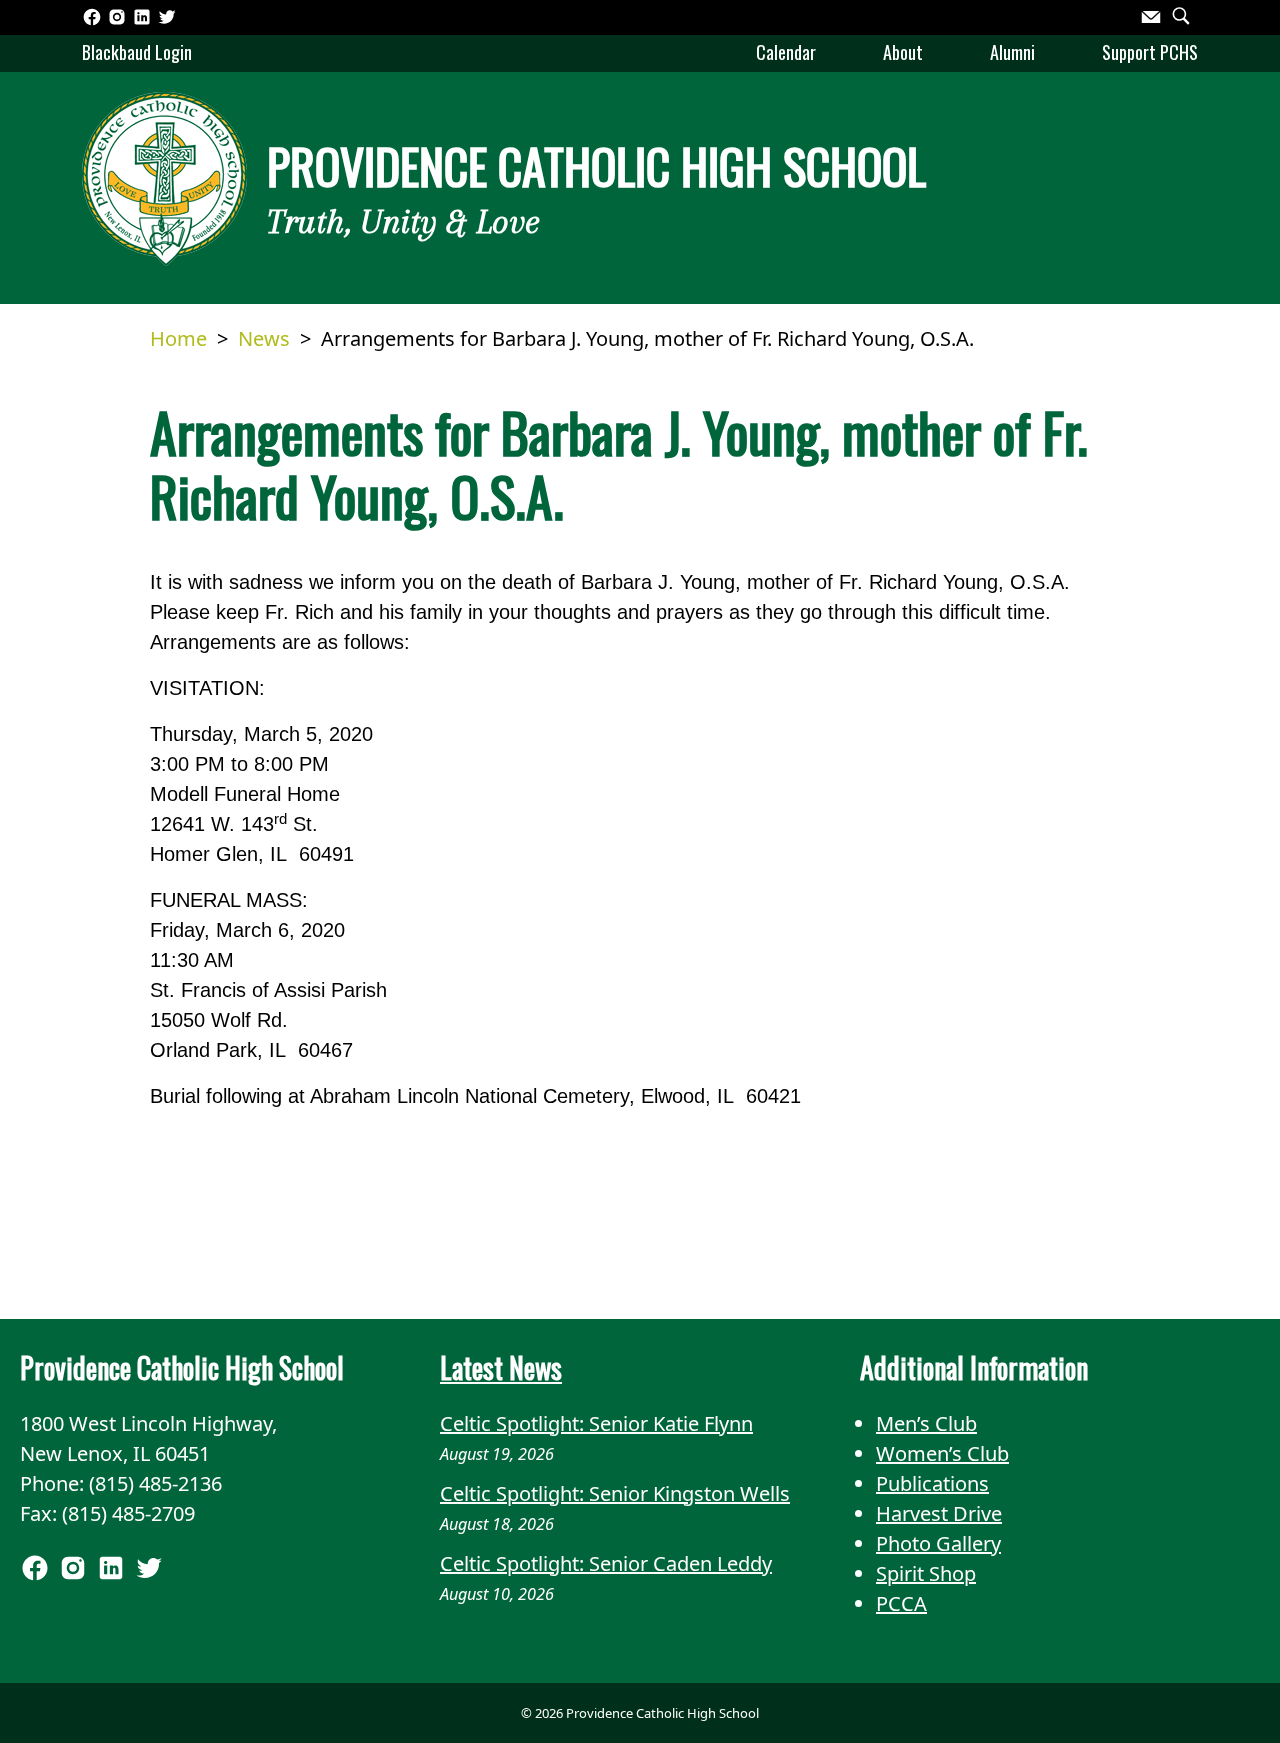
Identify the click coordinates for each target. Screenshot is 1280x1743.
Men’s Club (926, 1423)
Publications (932, 1483)
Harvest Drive (939, 1513)
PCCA (901, 1603)
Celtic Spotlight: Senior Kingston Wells (615, 1493)
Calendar (786, 52)
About (903, 52)
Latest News (501, 1367)
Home (178, 338)
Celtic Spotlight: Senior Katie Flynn (596, 1423)
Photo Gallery (938, 1543)
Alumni (1012, 52)
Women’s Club (942, 1453)
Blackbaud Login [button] (137, 52)
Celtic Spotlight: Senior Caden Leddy (606, 1563)
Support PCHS (1150, 52)
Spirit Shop (926, 1573)
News (264, 338)
